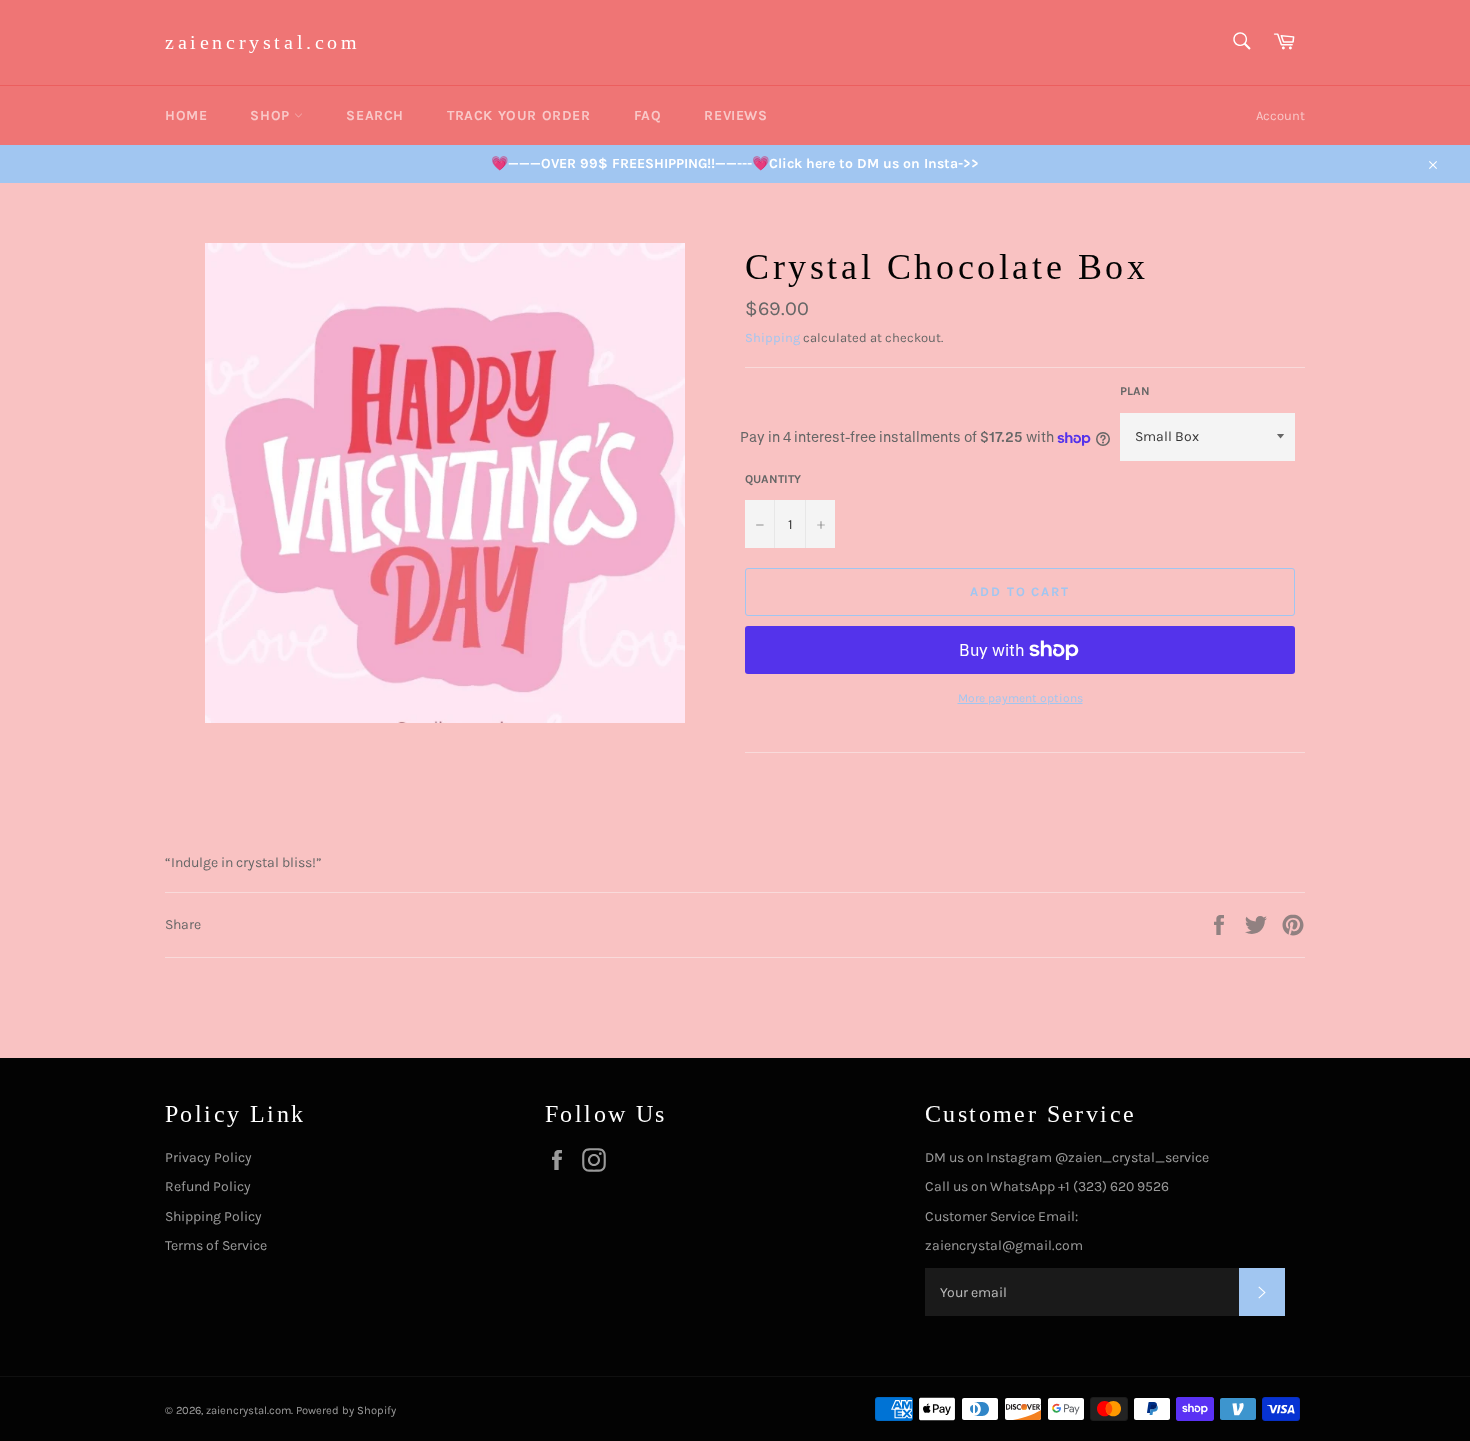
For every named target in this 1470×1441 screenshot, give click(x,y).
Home (186, 115)
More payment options (1020, 698)
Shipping (772, 337)
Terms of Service (216, 1245)
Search (375, 115)
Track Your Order (519, 115)
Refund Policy (208, 1186)
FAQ (648, 115)
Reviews (735, 115)
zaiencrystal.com (263, 42)
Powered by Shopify (346, 1410)
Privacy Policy (208, 1157)
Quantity (773, 479)
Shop (272, 115)
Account (1280, 115)
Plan (1135, 391)
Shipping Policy (213, 1216)
